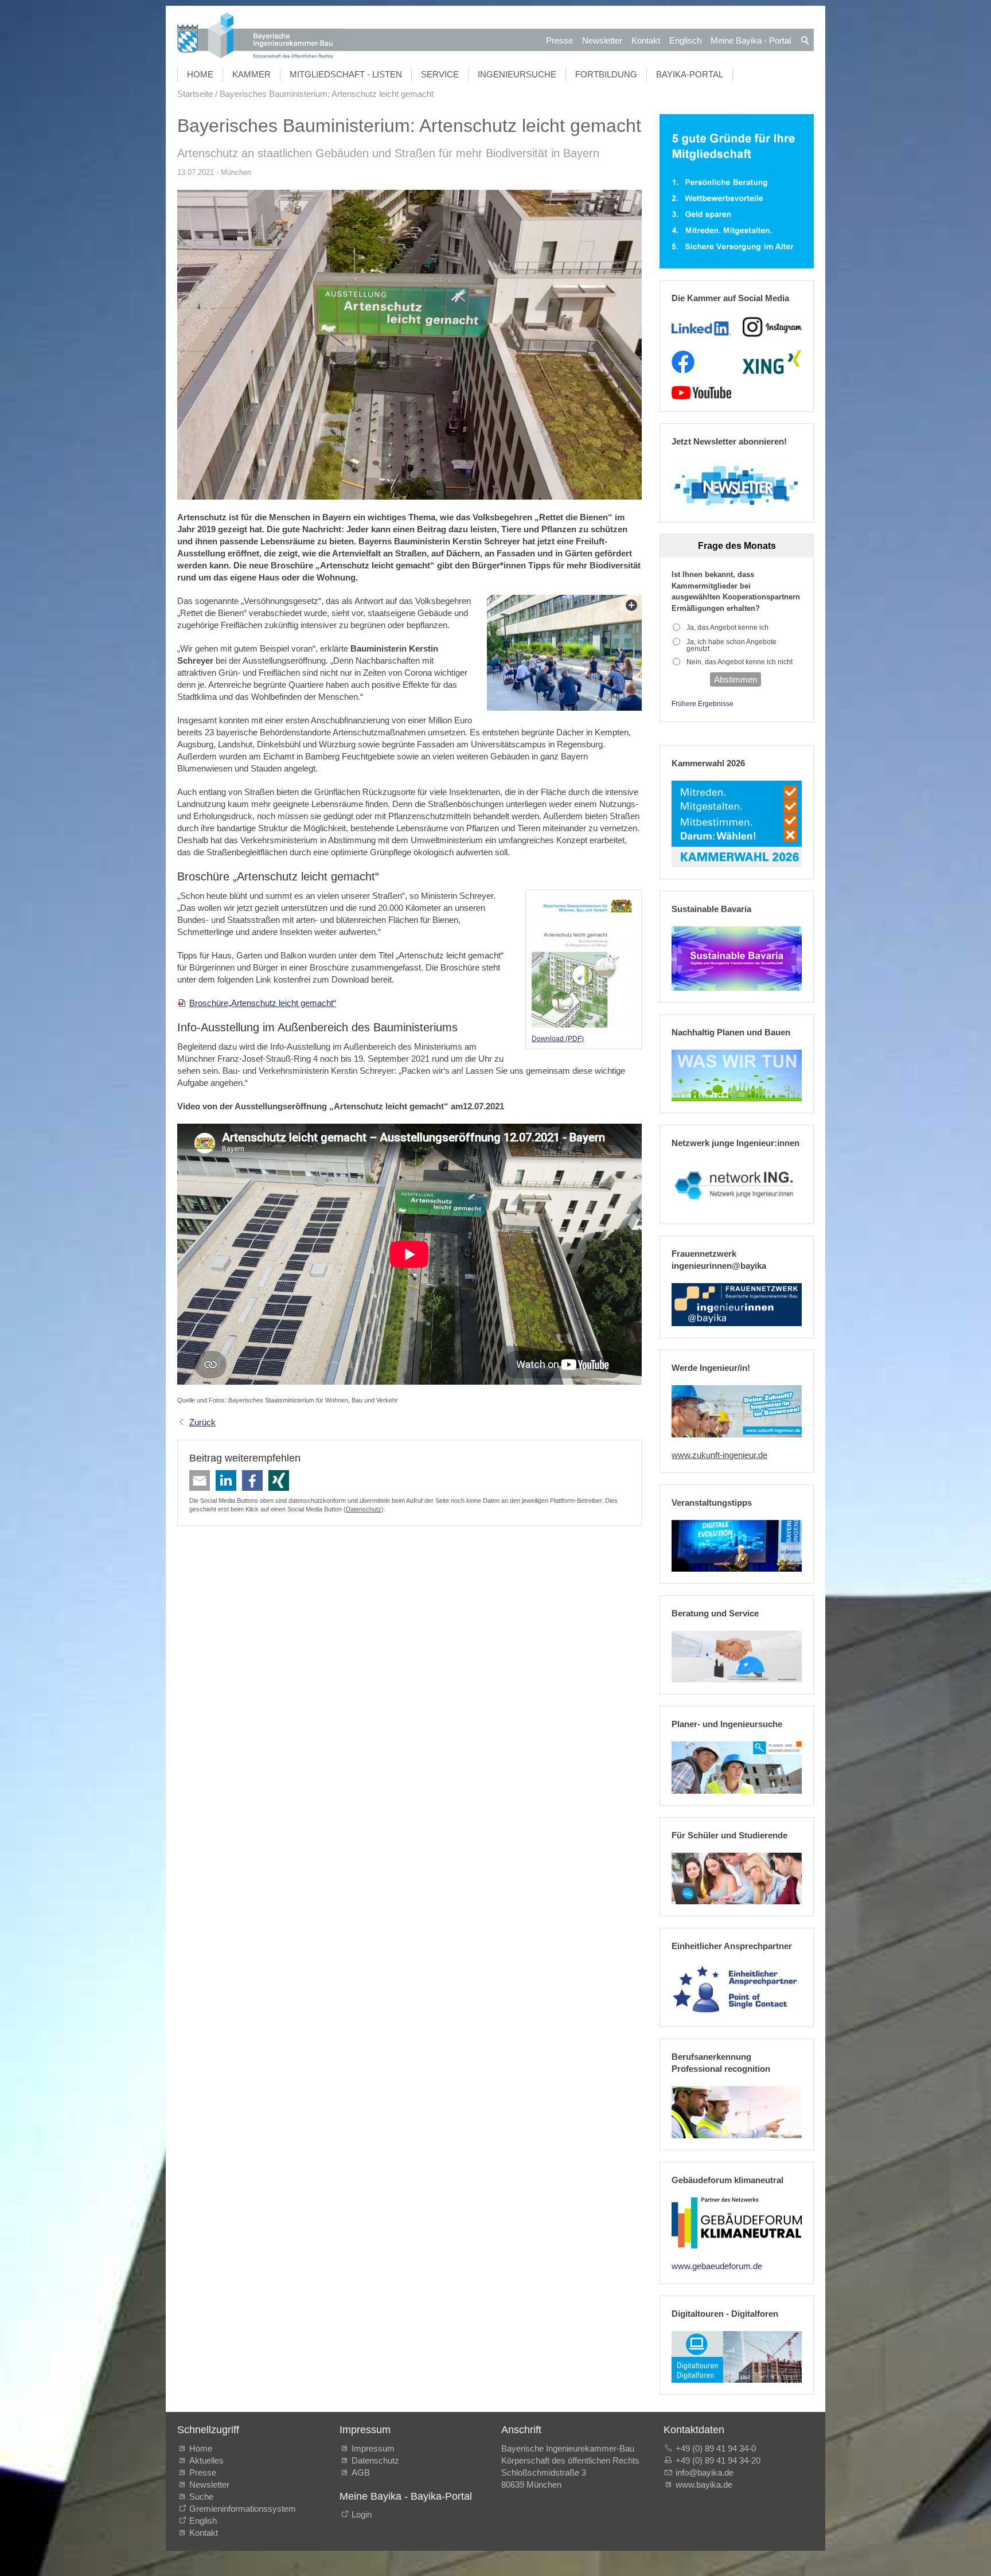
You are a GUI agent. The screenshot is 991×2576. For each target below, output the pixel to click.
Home (200, 74)
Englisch (685, 40)
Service (440, 74)
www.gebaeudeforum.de (717, 2266)
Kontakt (646, 40)
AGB (361, 2472)
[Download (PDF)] (584, 963)
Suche (204, 2497)
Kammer (251, 74)
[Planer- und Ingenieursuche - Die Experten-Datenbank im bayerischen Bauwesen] (737, 1767)
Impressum (373, 2448)
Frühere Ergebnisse (703, 704)
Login (362, 2514)
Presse (559, 40)
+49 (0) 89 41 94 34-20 (718, 2460)
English (203, 2521)
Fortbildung (606, 74)
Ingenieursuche (517, 74)
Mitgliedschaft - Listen (346, 74)
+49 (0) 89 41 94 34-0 (716, 2448)
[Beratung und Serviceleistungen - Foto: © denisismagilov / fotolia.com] (737, 1657)
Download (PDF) (558, 1039)
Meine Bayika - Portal (751, 40)
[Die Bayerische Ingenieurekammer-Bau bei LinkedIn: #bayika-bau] (701, 327)
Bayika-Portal (690, 74)
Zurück (202, 1422)
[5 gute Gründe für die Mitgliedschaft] (737, 191)
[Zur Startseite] (261, 37)
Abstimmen (736, 679)
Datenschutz (364, 1509)
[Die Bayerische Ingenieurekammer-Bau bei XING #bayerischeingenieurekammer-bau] (772, 362)
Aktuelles (206, 2460)
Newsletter (602, 40)
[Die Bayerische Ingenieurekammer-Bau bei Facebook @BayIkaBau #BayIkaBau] (683, 362)
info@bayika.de (705, 2472)
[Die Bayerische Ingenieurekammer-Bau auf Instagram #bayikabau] (772, 327)
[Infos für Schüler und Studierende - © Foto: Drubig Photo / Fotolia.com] (737, 1879)
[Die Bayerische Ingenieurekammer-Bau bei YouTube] (701, 393)
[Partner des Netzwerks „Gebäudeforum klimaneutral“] (737, 2223)
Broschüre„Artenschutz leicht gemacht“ (263, 1003)
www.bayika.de (704, 2485)
